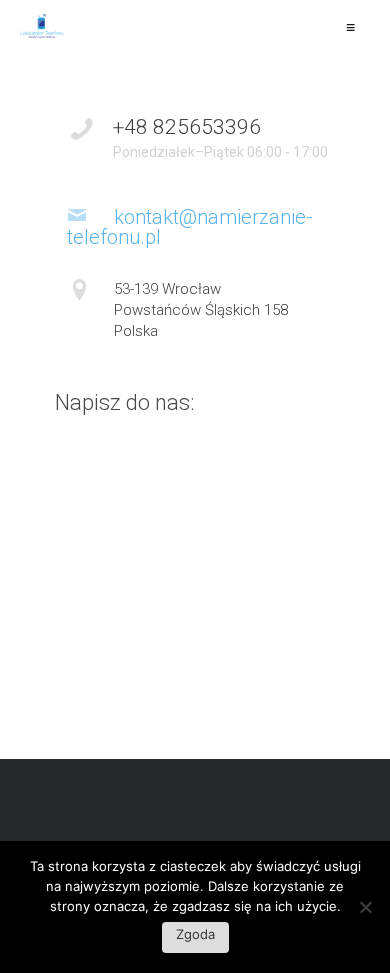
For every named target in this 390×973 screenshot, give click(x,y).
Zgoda (195, 934)
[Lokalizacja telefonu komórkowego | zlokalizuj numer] (42, 27)
